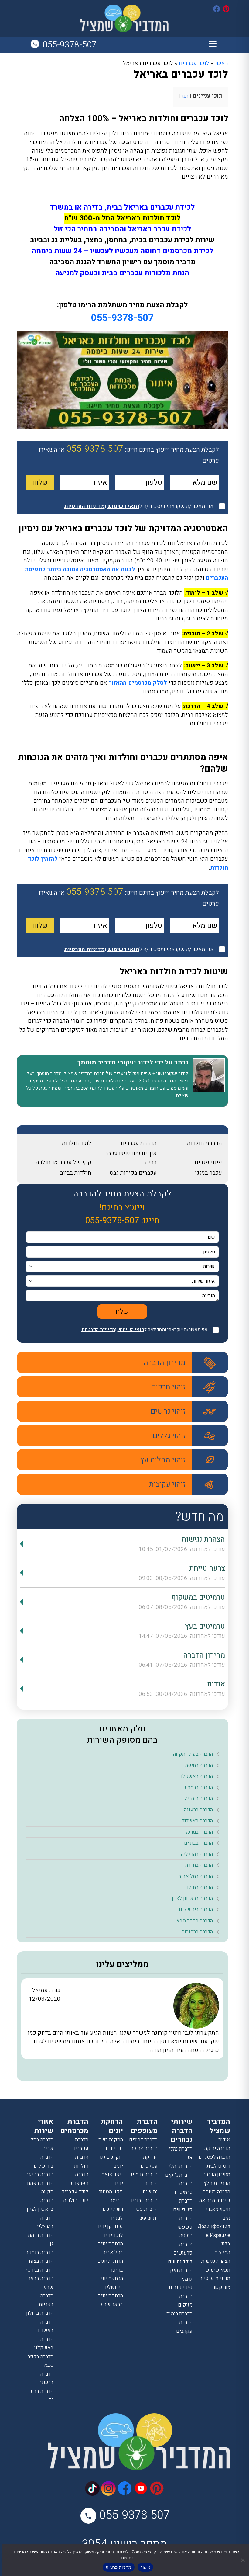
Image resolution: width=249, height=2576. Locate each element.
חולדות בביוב (76, 1173)
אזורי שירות (44, 2126)
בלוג (226, 2244)
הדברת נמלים (179, 2166)
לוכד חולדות (77, 1143)
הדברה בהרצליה (197, 1854)
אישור (145, 2567)
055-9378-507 (70, 45)
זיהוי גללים (169, 1436)
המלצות (222, 2253)
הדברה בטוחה (217, 2192)
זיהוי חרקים (168, 1387)
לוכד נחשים (180, 2262)
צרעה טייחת (207, 1568)
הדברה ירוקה (217, 2149)
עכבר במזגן (209, 1173)
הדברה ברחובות (197, 1932)
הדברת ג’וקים (179, 2175)
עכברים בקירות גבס (133, 1173)
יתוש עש (148, 2218)
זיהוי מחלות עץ (163, 1460)
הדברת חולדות (205, 1143)
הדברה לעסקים (214, 2157)
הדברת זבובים (143, 2201)
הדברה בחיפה (199, 1765)
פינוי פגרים (208, 1162)
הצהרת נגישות (203, 1539)
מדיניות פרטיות (215, 2278)
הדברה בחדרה (199, 1865)
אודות (216, 1684)
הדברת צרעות (144, 2149)
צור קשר (221, 2287)
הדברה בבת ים (198, 1843)
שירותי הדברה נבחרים (182, 2131)
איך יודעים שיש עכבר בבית (131, 1158)
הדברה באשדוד (198, 1821)
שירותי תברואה (215, 2201)
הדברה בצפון (40, 2261)
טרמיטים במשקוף (198, 1597)
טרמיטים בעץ (205, 1626)
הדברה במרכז (199, 1832)
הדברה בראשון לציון (192, 1899)
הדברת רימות (179, 2314)
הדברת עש (147, 2209)
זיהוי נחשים (168, 1411)
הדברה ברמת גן (198, 1788)
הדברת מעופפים (144, 2126)
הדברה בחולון (199, 1887)
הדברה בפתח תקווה (193, 1754)
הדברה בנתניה (199, 1798)
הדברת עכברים (139, 1143)
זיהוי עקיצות (167, 1484)
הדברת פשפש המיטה (185, 2227)
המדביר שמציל (219, 2126)
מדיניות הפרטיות (98, 1330)
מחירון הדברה (165, 1363)
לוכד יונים (113, 2235)
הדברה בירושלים (196, 1909)
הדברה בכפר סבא (195, 1921)
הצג (185, 96)
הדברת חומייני (143, 2174)
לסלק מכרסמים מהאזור (138, 683)
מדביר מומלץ (217, 2183)
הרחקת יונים (112, 2126)
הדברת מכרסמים (74, 2126)
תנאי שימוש (218, 2270)
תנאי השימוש (131, 1330)
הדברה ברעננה (198, 1810)
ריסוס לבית (218, 2166)
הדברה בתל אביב (196, 1876)
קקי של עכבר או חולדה (63, 1162)
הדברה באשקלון (196, 1776)
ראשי (222, 63)
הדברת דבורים (143, 2140)
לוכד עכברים (194, 63)
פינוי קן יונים (110, 2226)
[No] (243, 2560)
